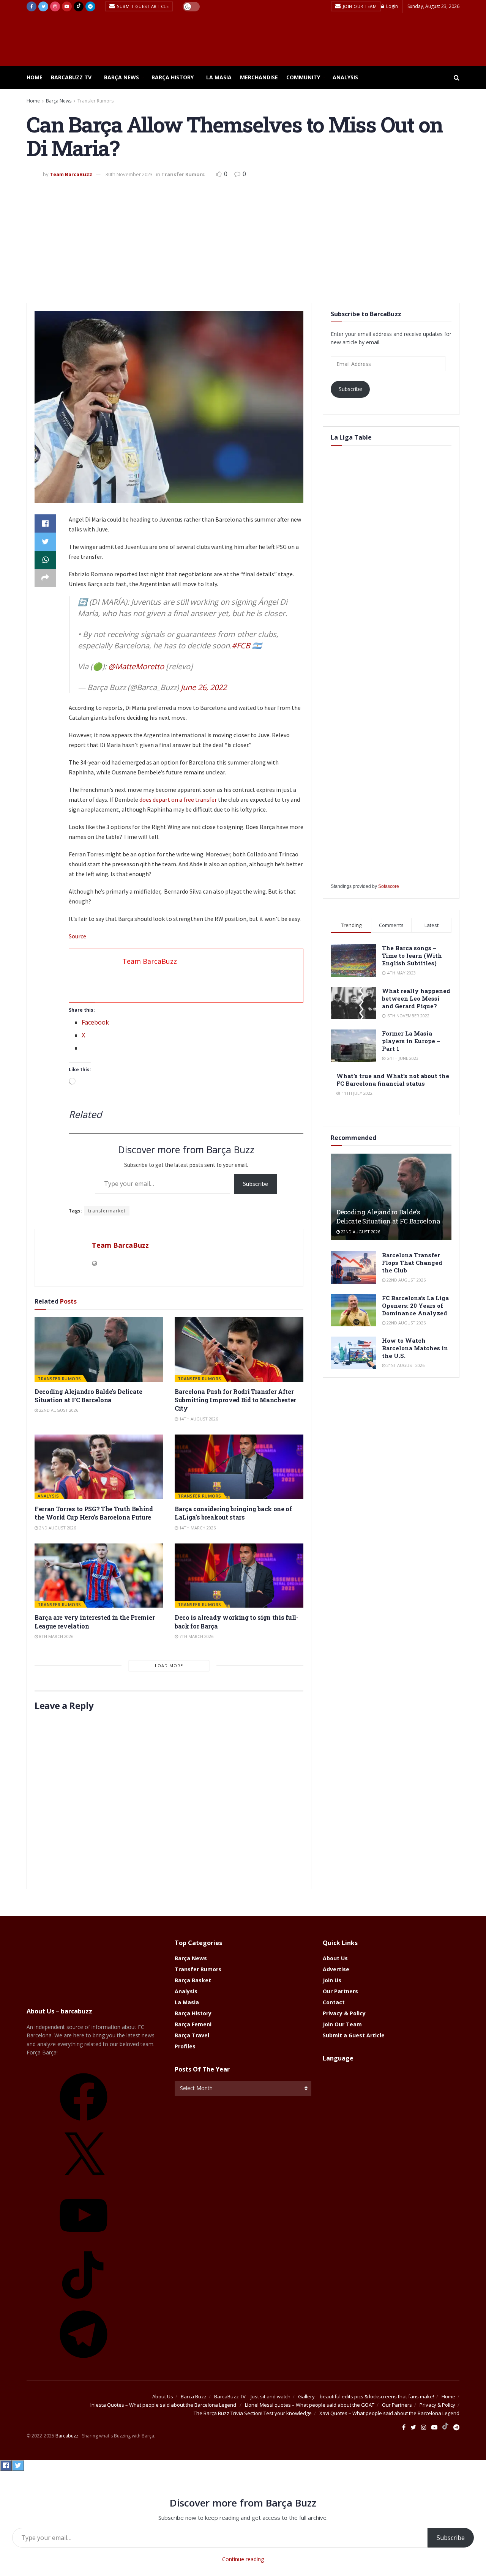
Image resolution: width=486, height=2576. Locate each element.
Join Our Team (359, 6)
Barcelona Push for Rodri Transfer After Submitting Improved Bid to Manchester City (235, 1400)
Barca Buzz (194, 2396)
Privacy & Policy (344, 2013)
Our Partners (340, 1991)
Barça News (121, 77)
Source (77, 936)
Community (303, 77)
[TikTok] (84, 2301)
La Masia (219, 77)
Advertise (336, 1969)
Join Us (332, 1980)
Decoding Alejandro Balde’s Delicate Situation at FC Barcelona (88, 1396)
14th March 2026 (197, 1528)
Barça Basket (193, 1980)
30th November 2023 (129, 174)
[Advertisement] (243, 238)
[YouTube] (84, 2242)
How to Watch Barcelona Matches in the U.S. (415, 1348)
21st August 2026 (405, 1365)
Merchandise (259, 77)
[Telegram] (84, 2361)
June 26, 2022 (204, 687)
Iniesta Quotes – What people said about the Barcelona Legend (164, 2405)
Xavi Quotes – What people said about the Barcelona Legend (389, 2413)
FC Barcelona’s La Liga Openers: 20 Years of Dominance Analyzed (415, 1305)
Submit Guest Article (142, 6)
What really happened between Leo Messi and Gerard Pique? (416, 998)
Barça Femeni (193, 2024)
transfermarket (107, 1211)
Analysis (345, 77)
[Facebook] (84, 2123)
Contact (334, 2002)
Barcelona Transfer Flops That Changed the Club (412, 1263)
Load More (169, 1666)
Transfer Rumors (95, 101)
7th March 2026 (196, 1636)
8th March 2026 (56, 1636)
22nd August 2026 (58, 1410)
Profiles (185, 2046)
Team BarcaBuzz (71, 174)
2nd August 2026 (57, 1528)
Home (35, 77)
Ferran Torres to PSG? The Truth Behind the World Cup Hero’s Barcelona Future (94, 1513)
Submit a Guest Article (354, 2035)
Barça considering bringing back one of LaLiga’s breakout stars (233, 1513)
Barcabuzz (67, 2436)
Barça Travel (192, 2035)
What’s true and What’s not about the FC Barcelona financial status (393, 1080)
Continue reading (243, 2559)
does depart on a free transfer (178, 799)
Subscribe (256, 1184)
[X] (84, 2183)
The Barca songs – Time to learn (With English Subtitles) (412, 955)
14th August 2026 (198, 1419)
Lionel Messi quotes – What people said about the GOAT (310, 2405)
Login (391, 6)
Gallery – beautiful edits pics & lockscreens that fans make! (366, 2396)
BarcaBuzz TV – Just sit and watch (252, 2396)
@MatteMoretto (136, 666)
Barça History (173, 77)
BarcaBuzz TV (71, 77)
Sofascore (389, 886)
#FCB (241, 646)
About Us (335, 1958)
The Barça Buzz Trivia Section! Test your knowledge (253, 2413)
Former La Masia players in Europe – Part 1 (411, 1041)
